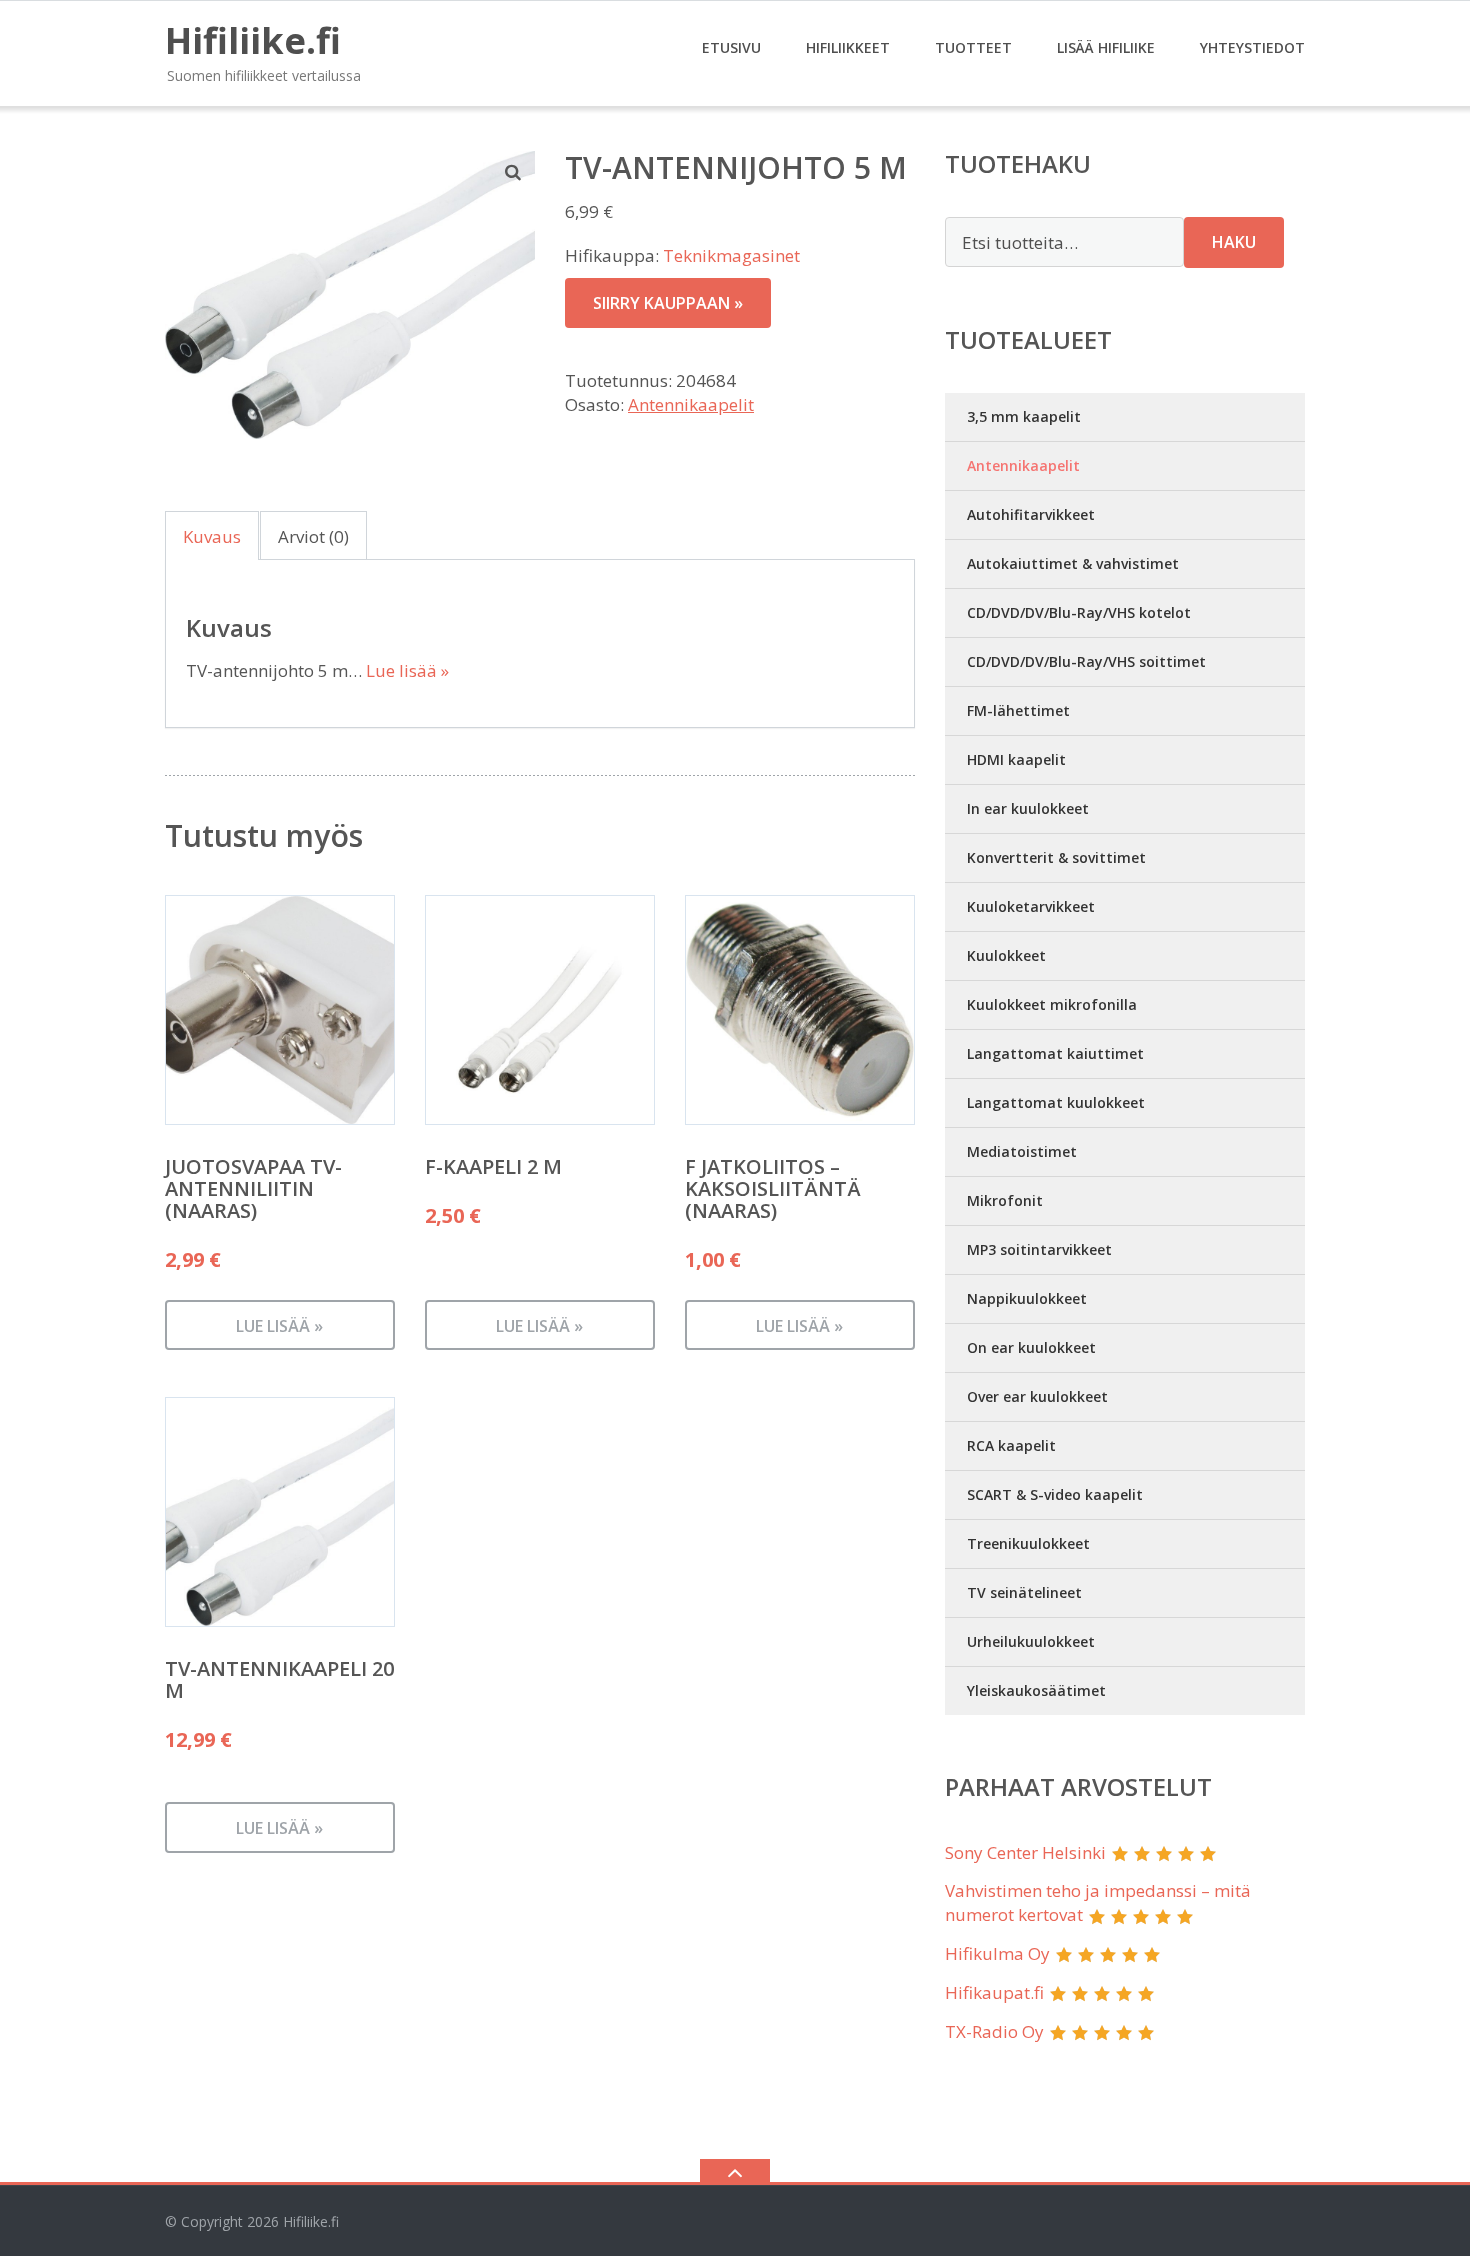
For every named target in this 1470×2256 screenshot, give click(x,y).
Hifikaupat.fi (994, 1992)
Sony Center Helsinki (1025, 1852)
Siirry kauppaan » (668, 303)
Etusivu (731, 47)
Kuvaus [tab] (212, 536)
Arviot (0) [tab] (313, 536)
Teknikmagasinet (731, 255)
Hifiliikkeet (848, 47)
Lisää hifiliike (1106, 47)
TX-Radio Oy (994, 2031)
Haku (1234, 242)
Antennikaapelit (691, 404)
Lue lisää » (407, 670)
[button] (514, 172)
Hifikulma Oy (997, 1953)
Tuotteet (973, 47)
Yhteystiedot (1252, 47)
